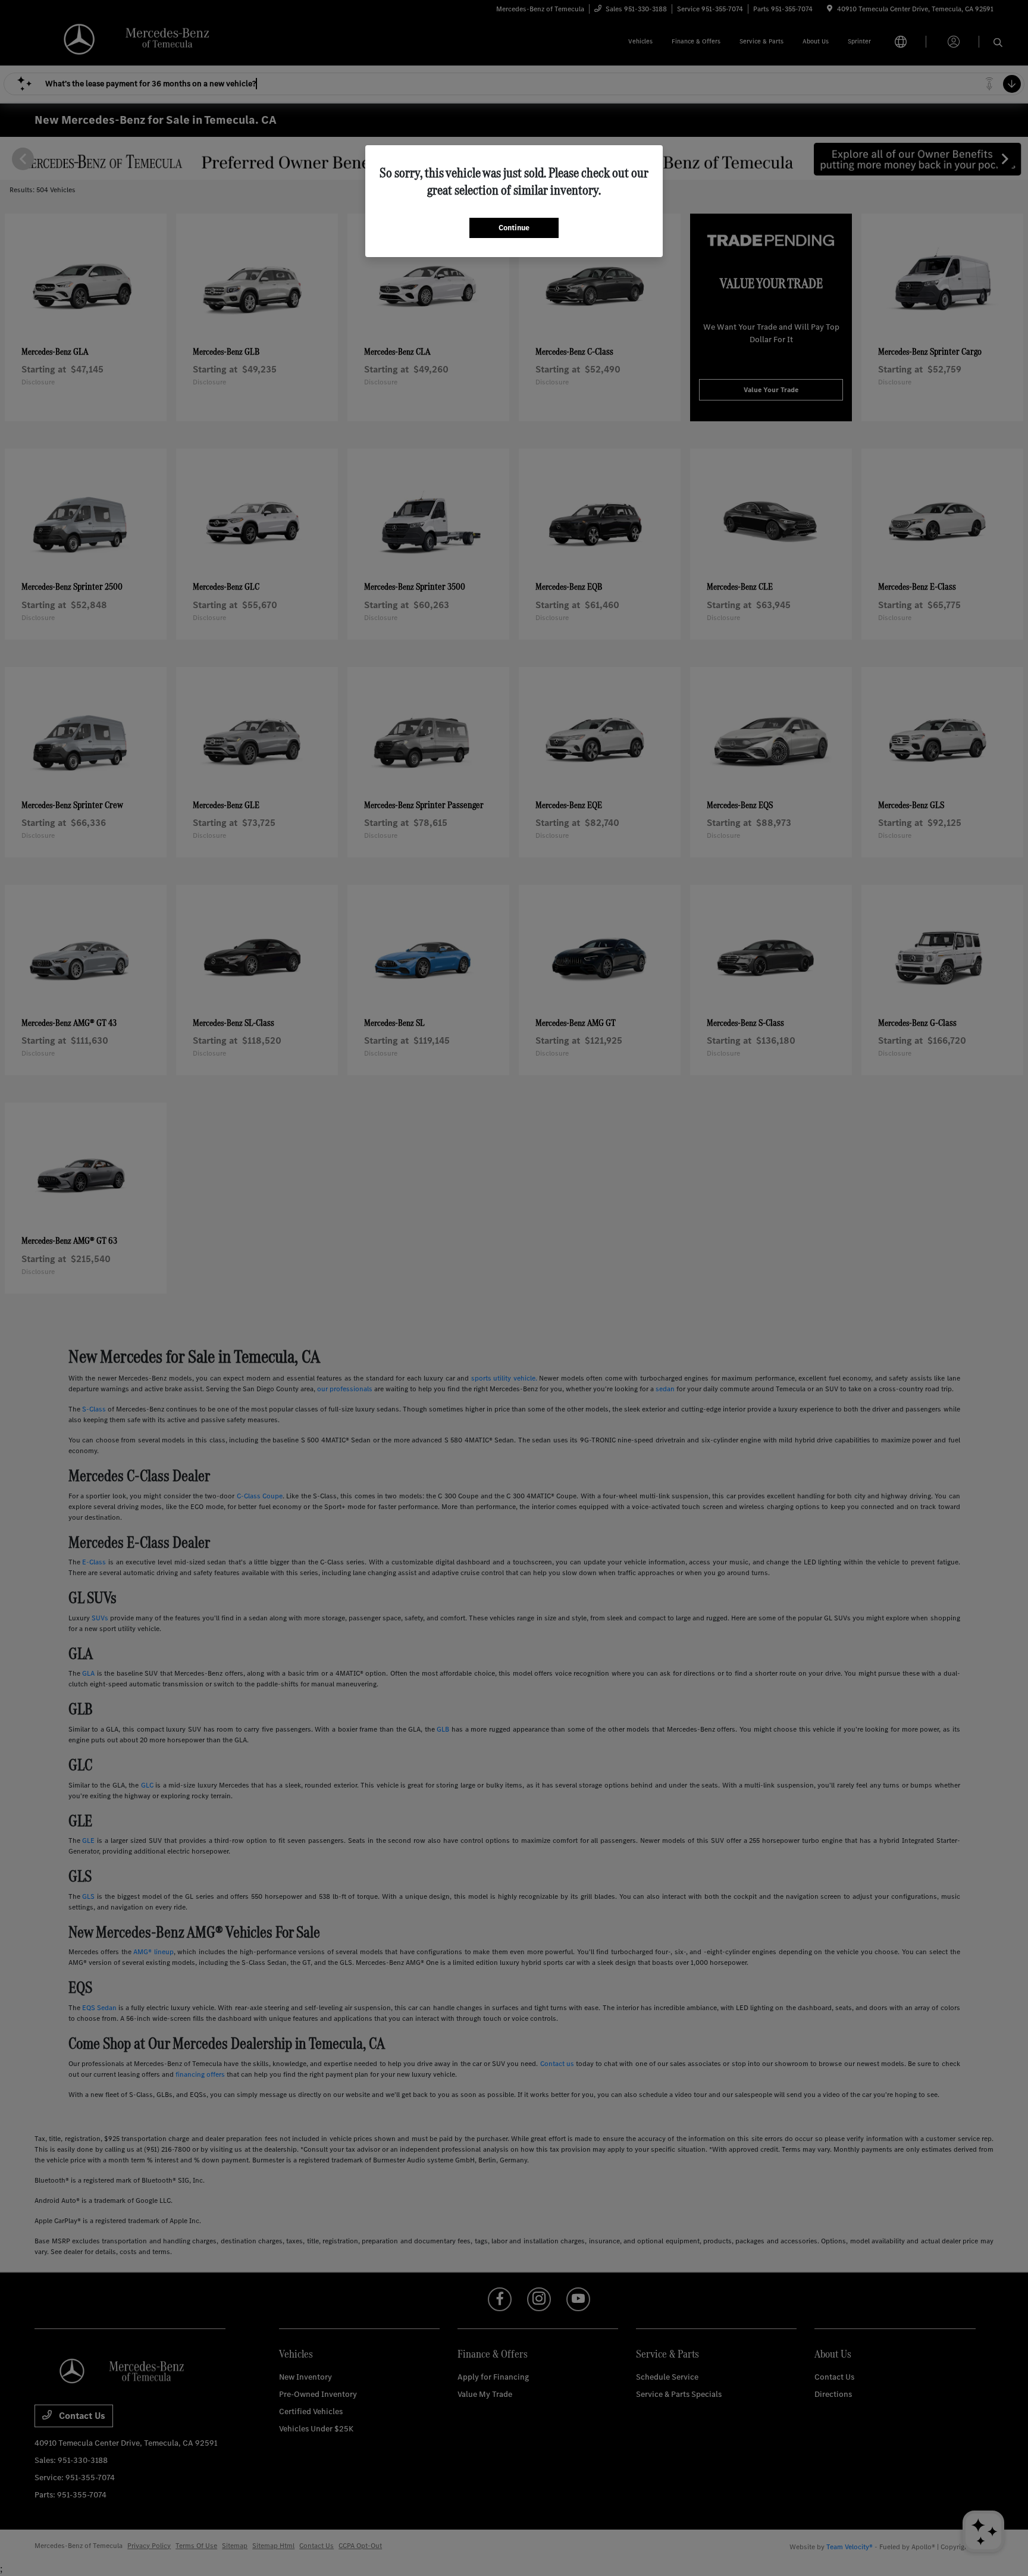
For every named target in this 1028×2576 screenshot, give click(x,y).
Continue (514, 228)
